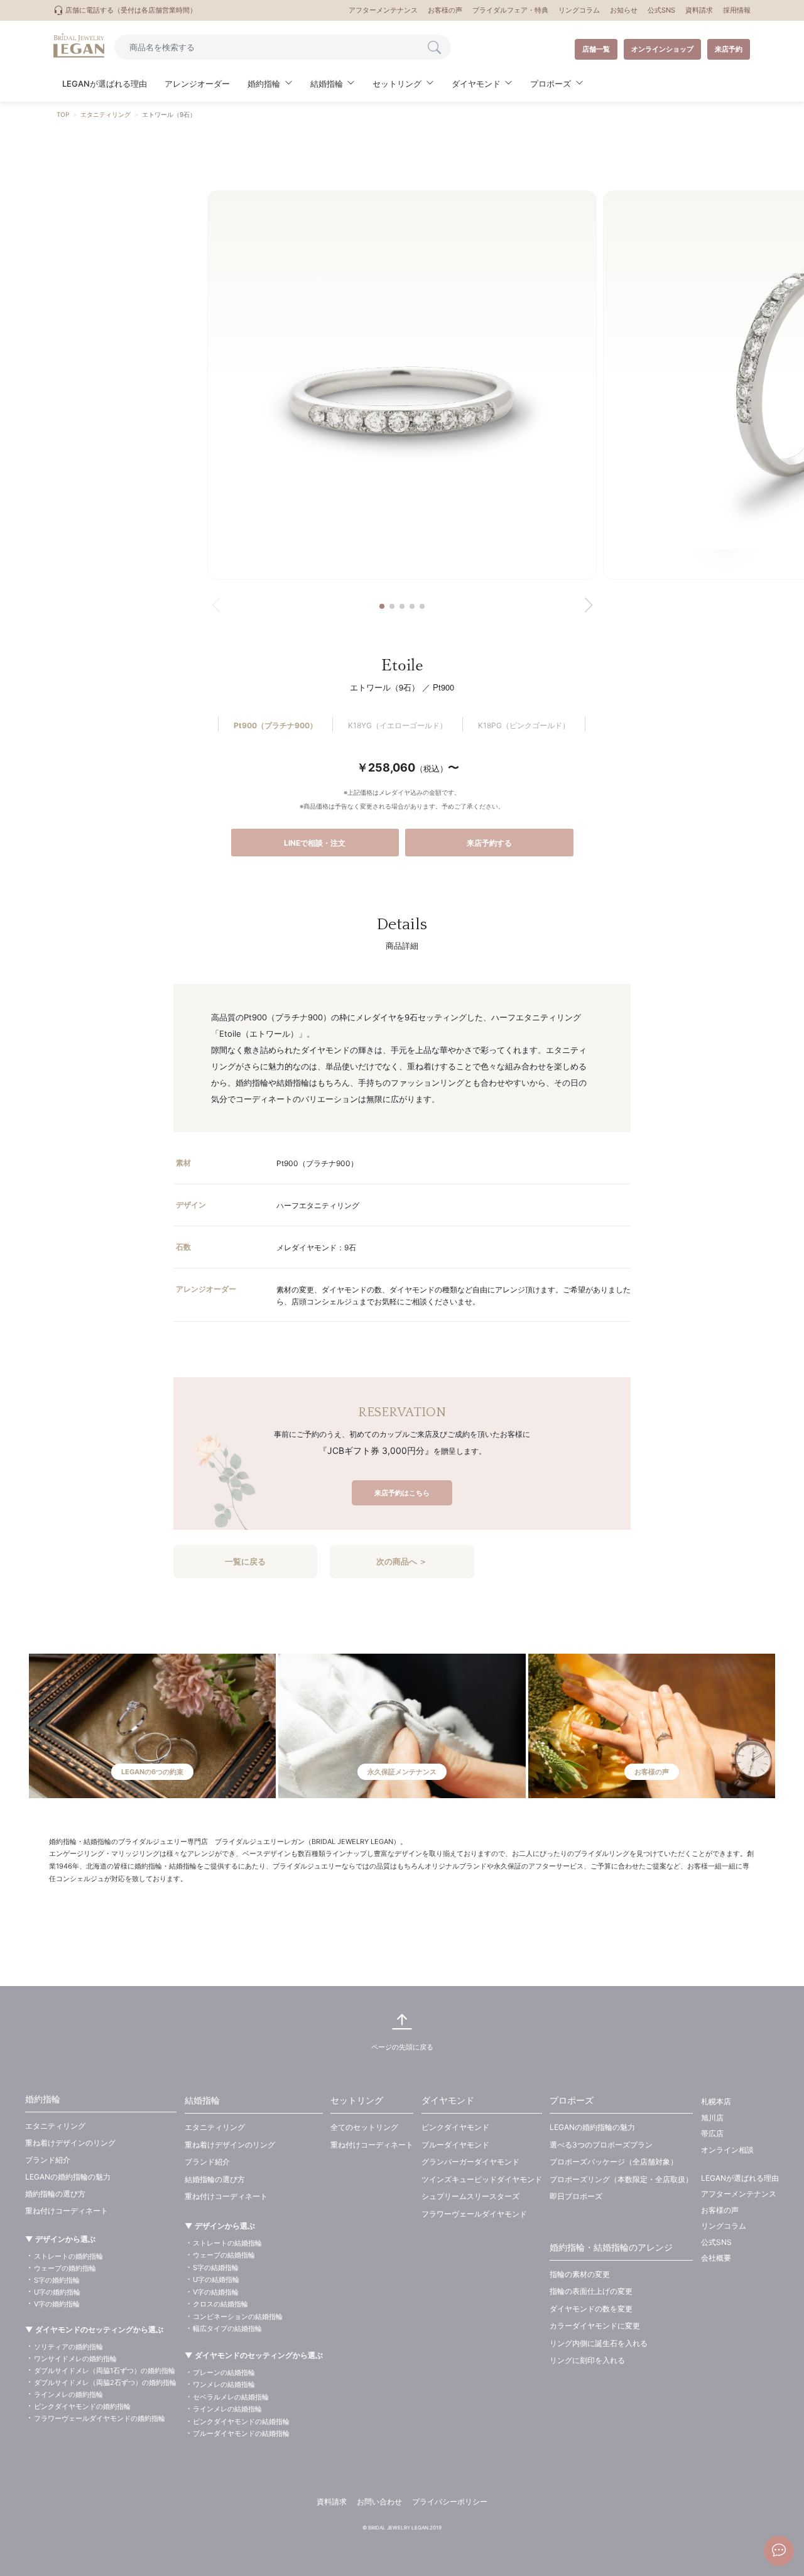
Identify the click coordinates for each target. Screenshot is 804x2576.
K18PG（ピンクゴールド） (524, 725)
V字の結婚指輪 (216, 2292)
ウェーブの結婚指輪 (224, 2255)
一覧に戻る (245, 1561)
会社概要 (716, 2258)
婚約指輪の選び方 (55, 2194)
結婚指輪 (202, 2100)
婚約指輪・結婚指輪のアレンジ (611, 2247)
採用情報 (737, 10)
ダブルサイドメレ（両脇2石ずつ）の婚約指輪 (105, 2382)
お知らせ (624, 10)
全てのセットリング (364, 2127)
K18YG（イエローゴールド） (398, 725)
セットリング (357, 2100)
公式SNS (661, 10)
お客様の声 (445, 10)
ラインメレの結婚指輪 (227, 2409)
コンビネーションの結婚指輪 (238, 2317)
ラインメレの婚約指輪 (68, 2394)
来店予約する (489, 843)
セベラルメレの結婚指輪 (231, 2397)
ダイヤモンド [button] (476, 84)
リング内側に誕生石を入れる (599, 2343)
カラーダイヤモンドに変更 (595, 2326)
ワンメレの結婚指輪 (224, 2384)
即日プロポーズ (576, 2196)
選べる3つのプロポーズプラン (601, 2145)
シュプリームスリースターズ (470, 2196)
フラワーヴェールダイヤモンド (474, 2214)
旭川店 (712, 2118)
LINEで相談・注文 (315, 843)
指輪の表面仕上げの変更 (591, 2291)
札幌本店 (716, 2101)
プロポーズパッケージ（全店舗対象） (614, 2162)
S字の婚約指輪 (57, 2280)
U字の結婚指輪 (216, 2279)
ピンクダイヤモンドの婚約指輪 (82, 2406)
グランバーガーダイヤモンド (470, 2162)
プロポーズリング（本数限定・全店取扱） (621, 2179)
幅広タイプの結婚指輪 (227, 2328)
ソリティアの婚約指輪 (68, 2347)
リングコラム (579, 10)
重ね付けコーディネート (67, 2211)
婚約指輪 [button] (264, 84)
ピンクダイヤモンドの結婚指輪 (241, 2421)
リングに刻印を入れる (587, 2360)
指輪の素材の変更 (580, 2274)
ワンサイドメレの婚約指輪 (75, 2359)
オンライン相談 (727, 2150)
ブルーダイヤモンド (455, 2145)
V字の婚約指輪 (57, 2304)
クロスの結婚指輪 (220, 2304)
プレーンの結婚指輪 (224, 2372)
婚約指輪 (43, 2099)
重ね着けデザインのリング (70, 2143)
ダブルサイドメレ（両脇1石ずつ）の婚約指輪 (105, 2371)
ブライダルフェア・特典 (510, 10)
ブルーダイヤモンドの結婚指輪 (241, 2433)
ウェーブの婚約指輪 (65, 2268)
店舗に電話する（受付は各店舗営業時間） (130, 10)
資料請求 (699, 10)
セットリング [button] (397, 84)
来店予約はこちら (402, 1493)
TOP (63, 114)
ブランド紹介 (48, 2160)
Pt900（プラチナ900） (275, 725)
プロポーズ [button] (551, 84)
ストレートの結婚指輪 (227, 2243)
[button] (382, 606)
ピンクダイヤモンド (455, 2127)
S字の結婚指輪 (216, 2268)
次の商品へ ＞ (402, 1561)
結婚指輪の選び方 (215, 2179)
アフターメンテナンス (383, 10)
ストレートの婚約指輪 (68, 2256)
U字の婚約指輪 (57, 2292)
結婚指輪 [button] (327, 84)
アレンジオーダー (197, 84)
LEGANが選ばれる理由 (105, 84)
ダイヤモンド (448, 2100)
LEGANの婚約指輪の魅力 (68, 2177)
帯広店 (712, 2133)
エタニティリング (106, 114)
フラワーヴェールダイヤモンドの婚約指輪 (100, 2418)
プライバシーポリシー (450, 2502)
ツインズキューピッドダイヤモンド (482, 2179)
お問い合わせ (379, 2502)
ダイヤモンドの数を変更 (591, 2309)
